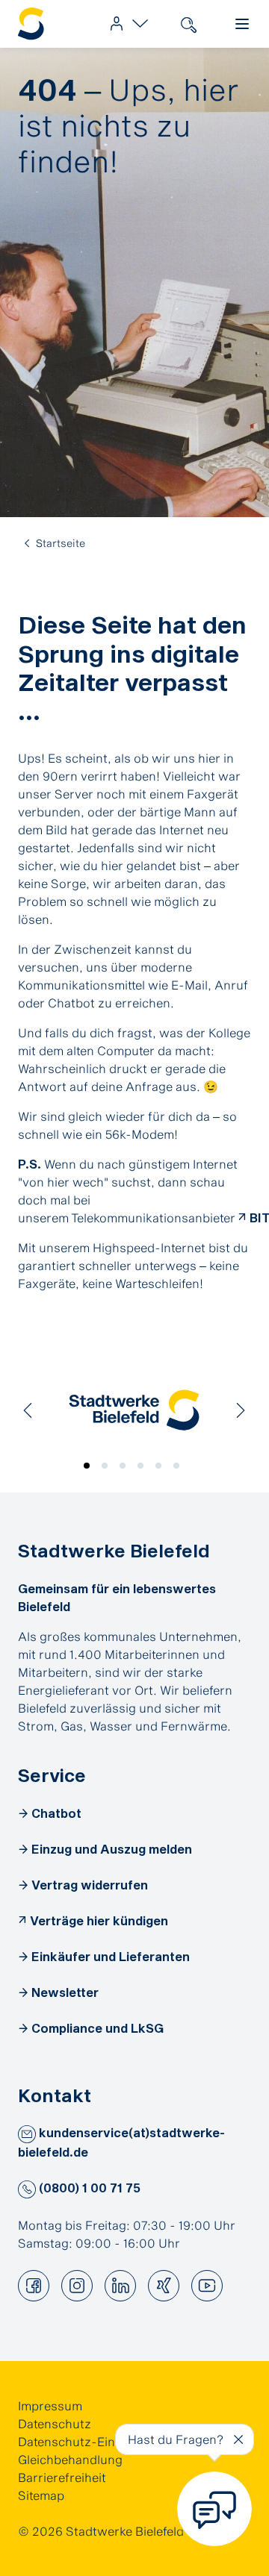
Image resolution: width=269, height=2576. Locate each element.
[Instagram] (77, 2286)
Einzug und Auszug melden (112, 1849)
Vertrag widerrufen (90, 1885)
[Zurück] (28, 1410)
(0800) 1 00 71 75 (88, 2188)
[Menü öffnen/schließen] (242, 24)
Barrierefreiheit (62, 2477)
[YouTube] (207, 2286)
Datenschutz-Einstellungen (96, 2441)
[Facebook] (34, 2286)
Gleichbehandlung (70, 2459)
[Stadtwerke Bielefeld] (134, 1410)
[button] (90, 1469)
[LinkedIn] (120, 2286)
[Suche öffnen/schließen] (188, 24)
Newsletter (65, 1992)
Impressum (50, 2405)
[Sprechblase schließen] (238, 2439)
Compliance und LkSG (98, 2028)
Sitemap (41, 2495)
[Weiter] (241, 1410)
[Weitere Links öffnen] (126, 24)
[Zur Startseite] (31, 24)
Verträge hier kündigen (99, 1920)
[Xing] (164, 2286)
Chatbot (56, 1813)
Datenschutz (55, 2423)
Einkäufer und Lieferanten (111, 1956)
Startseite (61, 543)
